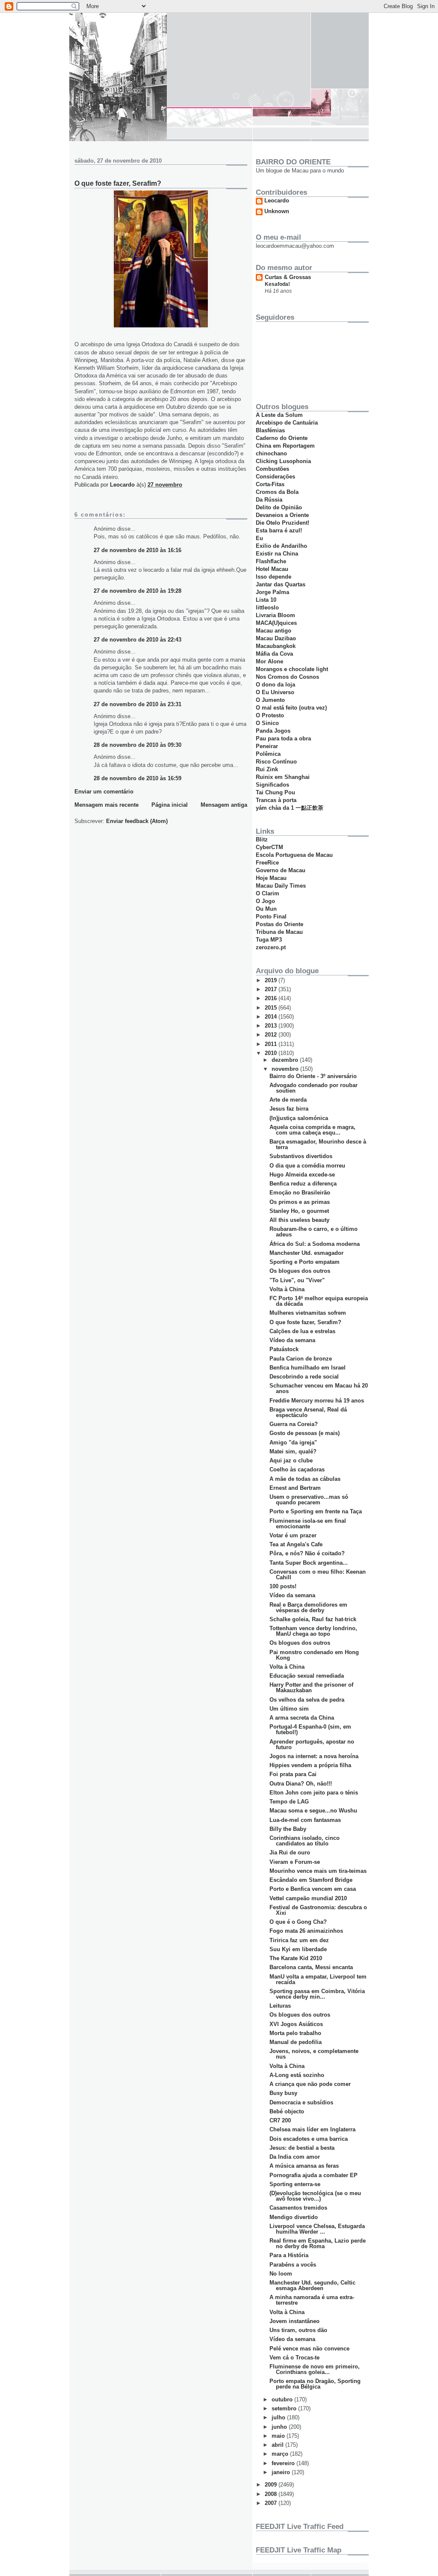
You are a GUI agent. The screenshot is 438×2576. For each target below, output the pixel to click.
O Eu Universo (275, 692)
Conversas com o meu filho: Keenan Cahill (318, 1575)
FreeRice (267, 863)
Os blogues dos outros (300, 1271)
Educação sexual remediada (307, 1676)
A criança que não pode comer (310, 2084)
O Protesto (270, 715)
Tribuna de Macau (279, 932)
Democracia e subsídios (301, 2102)
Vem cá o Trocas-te (294, 2358)
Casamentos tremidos (298, 2208)
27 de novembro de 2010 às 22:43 (138, 640)
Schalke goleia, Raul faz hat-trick (313, 1619)
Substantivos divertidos (301, 1156)
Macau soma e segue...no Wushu (313, 1811)
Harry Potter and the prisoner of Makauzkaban (311, 1688)
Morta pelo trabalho (295, 2033)
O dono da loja (275, 685)
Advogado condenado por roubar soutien (314, 1088)
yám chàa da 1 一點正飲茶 (290, 808)
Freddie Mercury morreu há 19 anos (317, 1401)
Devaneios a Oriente (282, 515)
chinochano (271, 453)
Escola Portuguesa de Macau (294, 855)
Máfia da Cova (274, 654)
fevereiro (284, 2463)
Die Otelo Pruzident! (283, 523)
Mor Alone (269, 661)
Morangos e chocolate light (292, 669)
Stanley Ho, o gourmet (299, 1211)
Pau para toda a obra (283, 738)
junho (280, 2427)
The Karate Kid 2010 (296, 1958)
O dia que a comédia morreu (307, 1166)
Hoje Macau (271, 878)
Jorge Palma (272, 592)
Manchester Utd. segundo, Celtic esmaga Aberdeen (312, 2285)
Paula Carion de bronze (301, 1359)
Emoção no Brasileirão (300, 1193)
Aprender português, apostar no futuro (312, 1744)
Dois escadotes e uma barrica (309, 2139)
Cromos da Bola (277, 492)
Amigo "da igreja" (293, 1443)
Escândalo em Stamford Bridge (311, 1880)
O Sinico (267, 723)
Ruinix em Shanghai (283, 777)
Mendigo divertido (294, 2217)
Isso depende (274, 577)
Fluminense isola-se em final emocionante (308, 1524)
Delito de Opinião (279, 507)
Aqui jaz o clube (291, 1460)
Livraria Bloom (275, 615)
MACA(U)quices (276, 623)
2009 (272, 2485)
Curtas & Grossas (288, 277)
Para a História (289, 2255)
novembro (286, 1069)
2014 (272, 1017)
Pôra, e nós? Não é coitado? (307, 1553)
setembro (285, 2408)
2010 (272, 1053)
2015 (272, 1008)
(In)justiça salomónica (299, 1118)
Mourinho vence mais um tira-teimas (318, 1871)
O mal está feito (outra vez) (291, 708)
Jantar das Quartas (281, 584)
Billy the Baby (288, 1829)
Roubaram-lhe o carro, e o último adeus (314, 1232)
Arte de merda (288, 1100)
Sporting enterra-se (295, 2184)
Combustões (272, 469)
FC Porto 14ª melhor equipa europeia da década (319, 1301)
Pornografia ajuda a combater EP (314, 2175)
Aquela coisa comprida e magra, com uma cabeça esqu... (312, 1130)
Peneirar (267, 746)
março (281, 2454)
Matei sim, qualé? (293, 1451)
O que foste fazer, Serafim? (305, 1322)
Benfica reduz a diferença (303, 1184)
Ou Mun (266, 909)
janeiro (282, 2472)
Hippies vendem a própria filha (310, 1765)
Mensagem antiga (224, 805)
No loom (281, 2274)
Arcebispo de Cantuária (287, 423)
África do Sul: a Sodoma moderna (315, 1244)
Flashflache (271, 561)
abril (278, 2445)
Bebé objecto (287, 2111)
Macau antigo (274, 631)
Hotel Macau (272, 569)
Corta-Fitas (270, 484)
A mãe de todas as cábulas (305, 1479)
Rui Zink (267, 769)
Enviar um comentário (104, 792)
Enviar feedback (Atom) (137, 821)
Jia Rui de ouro (290, 1853)
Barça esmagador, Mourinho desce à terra (318, 1144)
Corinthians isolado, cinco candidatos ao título (305, 1841)
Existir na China (277, 554)
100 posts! (283, 1586)
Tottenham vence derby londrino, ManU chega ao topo (313, 1631)
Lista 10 (266, 600)
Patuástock (284, 1349)
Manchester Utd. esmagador (306, 1253)
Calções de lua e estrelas (302, 1331)
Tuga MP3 (269, 940)
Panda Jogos (273, 731)
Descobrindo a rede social (304, 1377)
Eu (259, 538)
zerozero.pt (271, 947)
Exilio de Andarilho (281, 546)
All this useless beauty (299, 1220)
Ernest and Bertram (295, 1488)
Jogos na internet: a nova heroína (314, 1756)
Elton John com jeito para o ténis (314, 1793)
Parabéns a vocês (293, 2265)
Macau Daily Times (281, 886)
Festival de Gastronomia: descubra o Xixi (318, 1910)
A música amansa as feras (304, 2166)
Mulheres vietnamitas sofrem (308, 1313)
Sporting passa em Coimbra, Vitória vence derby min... (317, 1994)
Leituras (280, 2006)
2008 (272, 2494)
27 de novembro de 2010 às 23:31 (138, 704)
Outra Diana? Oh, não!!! (301, 1784)
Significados (272, 785)
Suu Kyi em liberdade (298, 1949)
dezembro (286, 1060)
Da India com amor (295, 2157)
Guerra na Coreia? (294, 1424)
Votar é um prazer (293, 1535)
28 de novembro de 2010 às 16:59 (138, 778)
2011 (272, 1044)
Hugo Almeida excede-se (302, 1175)
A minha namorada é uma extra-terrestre (312, 2300)
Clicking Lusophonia (283, 461)
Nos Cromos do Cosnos (287, 677)
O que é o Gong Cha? (298, 1922)
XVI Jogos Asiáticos (296, 2024)
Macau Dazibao (276, 638)
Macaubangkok (276, 646)
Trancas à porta (276, 800)
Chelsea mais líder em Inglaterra (312, 2129)
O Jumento (270, 700)
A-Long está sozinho (297, 2075)
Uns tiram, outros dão (298, 2330)
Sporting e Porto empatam (305, 1262)
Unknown (277, 211)
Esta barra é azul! (279, 530)
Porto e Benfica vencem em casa (313, 1889)
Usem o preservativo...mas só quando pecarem (309, 1500)
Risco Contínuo (276, 762)
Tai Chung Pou (275, 792)
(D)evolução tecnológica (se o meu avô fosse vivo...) (315, 2196)
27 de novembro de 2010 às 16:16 (138, 550)
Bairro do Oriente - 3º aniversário (313, 1076)
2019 (272, 980)
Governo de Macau (281, 870)
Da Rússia (269, 500)
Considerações (275, 477)
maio (279, 2436)
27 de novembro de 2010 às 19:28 (138, 591)
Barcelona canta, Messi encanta (311, 1967)
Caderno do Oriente (282, 438)
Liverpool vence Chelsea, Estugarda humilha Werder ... (317, 2229)
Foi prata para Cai (293, 1774)
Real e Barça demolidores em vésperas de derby (308, 1607)
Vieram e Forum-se (295, 1862)
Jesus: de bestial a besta (302, 2148)
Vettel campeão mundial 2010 (308, 1898)
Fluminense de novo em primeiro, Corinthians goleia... (315, 2369)
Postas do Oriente (280, 924)
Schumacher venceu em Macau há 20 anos (319, 1388)
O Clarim (268, 893)
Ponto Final (271, 917)
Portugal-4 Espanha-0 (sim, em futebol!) (310, 1729)
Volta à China (287, 1289)
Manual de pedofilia (296, 2042)
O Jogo (265, 901)
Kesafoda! (277, 284)
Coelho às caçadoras (297, 1469)
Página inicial (170, 805)
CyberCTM (269, 847)
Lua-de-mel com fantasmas (305, 1820)
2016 (272, 998)
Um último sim (289, 1709)
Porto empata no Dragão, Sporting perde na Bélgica (315, 2384)
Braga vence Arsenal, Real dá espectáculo (308, 1412)
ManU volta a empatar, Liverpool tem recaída (318, 1979)
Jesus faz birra (289, 1109)
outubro (283, 2399)
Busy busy (283, 2093)
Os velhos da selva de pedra (307, 1700)
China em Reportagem (285, 446)
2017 (272, 989)
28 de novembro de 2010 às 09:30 (138, 745)
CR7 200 (280, 2120)
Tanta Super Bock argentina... (309, 1563)
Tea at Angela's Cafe (296, 1544)
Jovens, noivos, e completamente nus (314, 2054)
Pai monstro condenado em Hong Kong (314, 1655)
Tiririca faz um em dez (299, 1940)
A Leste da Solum (279, 415)
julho (279, 2417)
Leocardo (277, 201)
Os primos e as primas (300, 1202)
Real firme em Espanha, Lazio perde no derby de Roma (318, 2243)
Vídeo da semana (292, 1340)
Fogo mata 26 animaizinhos (306, 1931)
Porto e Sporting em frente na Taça (316, 1511)
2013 (272, 1026)
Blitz (262, 839)
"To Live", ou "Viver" (297, 1280)
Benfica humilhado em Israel (308, 1368)
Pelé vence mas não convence (309, 2349)
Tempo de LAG (289, 1802)
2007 (272, 2503)
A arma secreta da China (302, 1718)
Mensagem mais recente (107, 805)
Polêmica (268, 754)
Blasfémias (270, 430)
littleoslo (267, 608)
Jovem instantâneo (294, 2321)
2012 (272, 1035)
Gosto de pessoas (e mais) (305, 1433)
